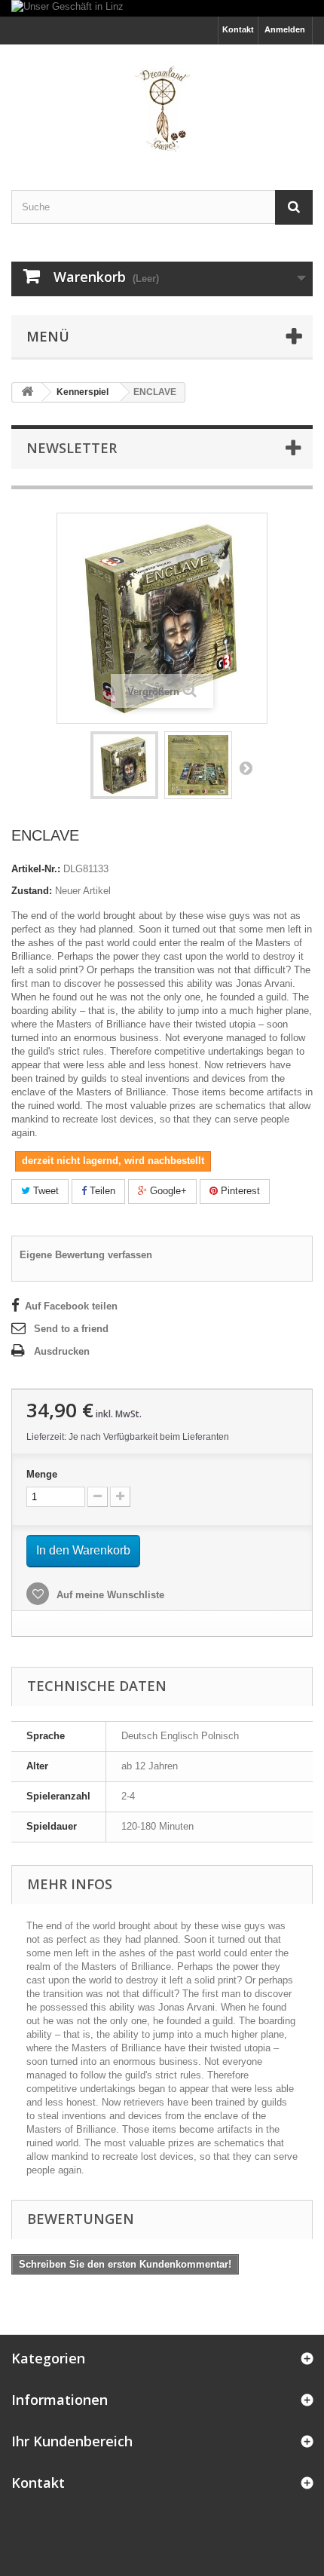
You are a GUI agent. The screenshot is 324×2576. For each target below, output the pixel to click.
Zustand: (32, 891)
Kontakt (238, 29)
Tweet (44, 1191)
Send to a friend (71, 1329)
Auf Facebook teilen (71, 1306)
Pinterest (239, 1191)
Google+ (167, 1191)
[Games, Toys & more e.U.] (162, 104)
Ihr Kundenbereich (72, 2441)
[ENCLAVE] (124, 765)
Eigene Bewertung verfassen (86, 1255)
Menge (42, 1474)
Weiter (246, 767)
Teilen (101, 1191)
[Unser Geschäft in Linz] (162, 8)
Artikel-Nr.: (36, 869)
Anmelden (285, 29)
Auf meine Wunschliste (109, 1595)
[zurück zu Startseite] (27, 392)
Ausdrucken (62, 1351)
